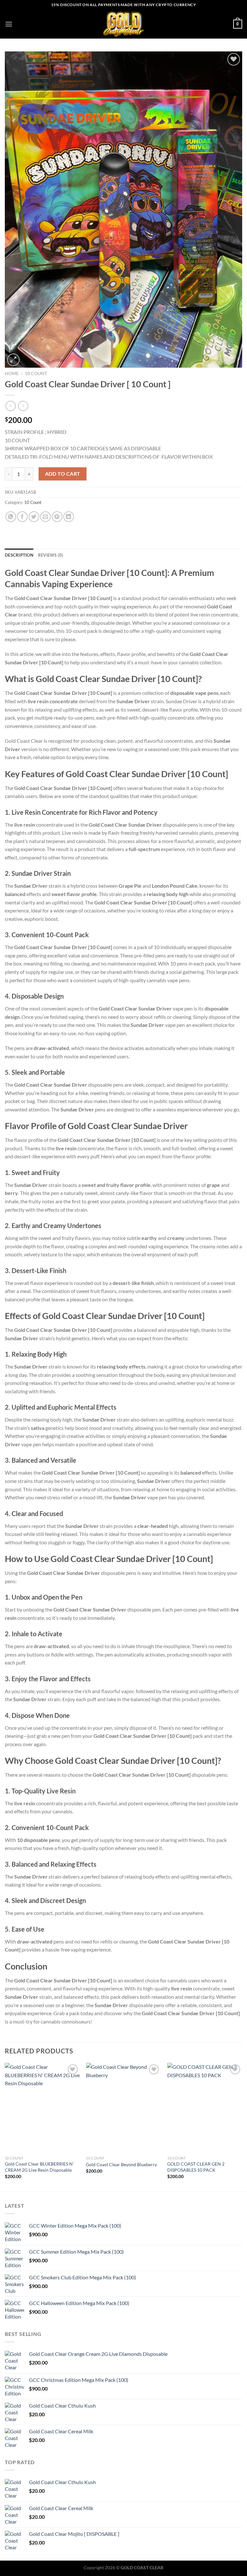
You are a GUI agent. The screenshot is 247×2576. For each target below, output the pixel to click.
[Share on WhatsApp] (11, 517)
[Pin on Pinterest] (57, 517)
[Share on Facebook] (22, 517)
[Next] (242, 2127)
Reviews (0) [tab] (51, 555)
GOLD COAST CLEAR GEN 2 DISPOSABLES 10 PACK (196, 2167)
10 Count (36, 373)
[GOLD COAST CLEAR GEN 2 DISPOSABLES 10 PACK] (205, 2108)
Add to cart (63, 474)
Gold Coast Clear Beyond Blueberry (121, 2164)
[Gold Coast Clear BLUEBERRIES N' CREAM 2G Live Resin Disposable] (42, 2108)
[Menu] (9, 24)
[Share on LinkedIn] (69, 517)
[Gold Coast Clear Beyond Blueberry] (123, 2108)
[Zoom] (13, 360)
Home (12, 373)
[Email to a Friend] (46, 517)
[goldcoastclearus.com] (123, 24)
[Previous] (5, 2127)
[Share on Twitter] (34, 517)
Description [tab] (19, 555)
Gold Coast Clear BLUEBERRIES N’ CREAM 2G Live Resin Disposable (39, 2167)
